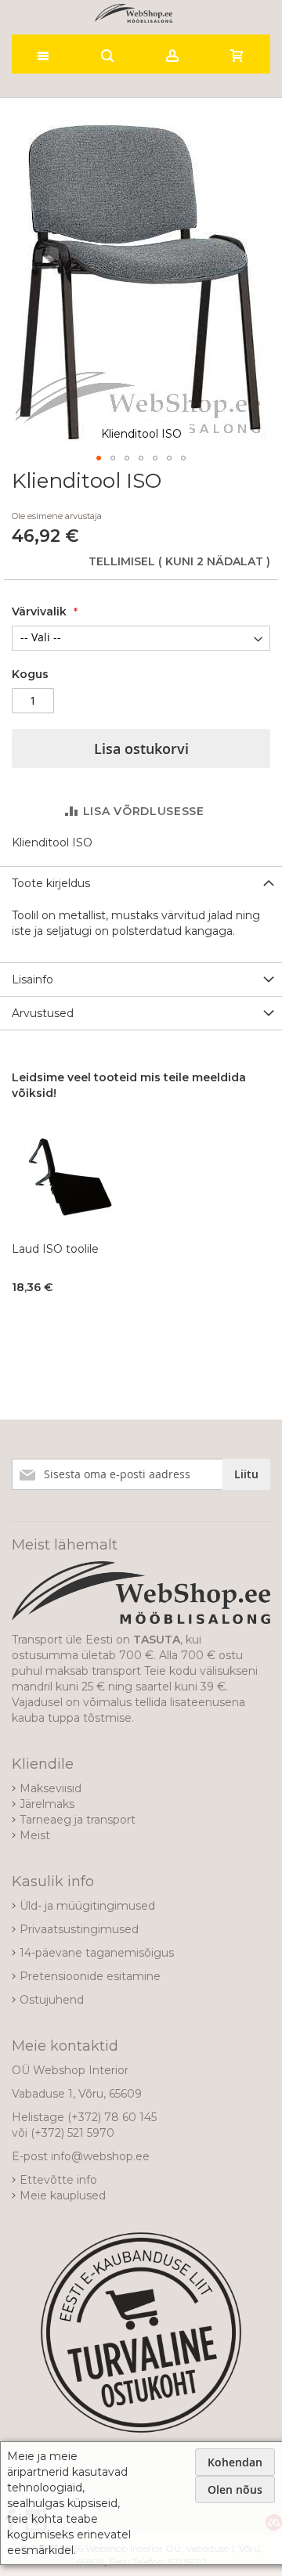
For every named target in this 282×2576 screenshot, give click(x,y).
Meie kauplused (63, 2195)
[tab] (141, 883)
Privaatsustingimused (79, 1929)
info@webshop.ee (100, 2156)
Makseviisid (51, 1788)
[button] (99, 458)
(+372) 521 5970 (72, 2133)
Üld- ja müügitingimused (87, 1906)
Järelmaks (47, 1804)
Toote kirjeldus (51, 883)
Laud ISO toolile (55, 1249)
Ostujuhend (52, 2000)
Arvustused (43, 1013)
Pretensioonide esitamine (90, 1976)
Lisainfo (33, 980)
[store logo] (134, 13)
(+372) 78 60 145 (112, 2117)
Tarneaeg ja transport (78, 1820)
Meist (35, 1835)
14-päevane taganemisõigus (97, 1953)
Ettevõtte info (58, 2180)
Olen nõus (235, 2489)
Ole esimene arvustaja (57, 516)
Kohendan (235, 2462)
